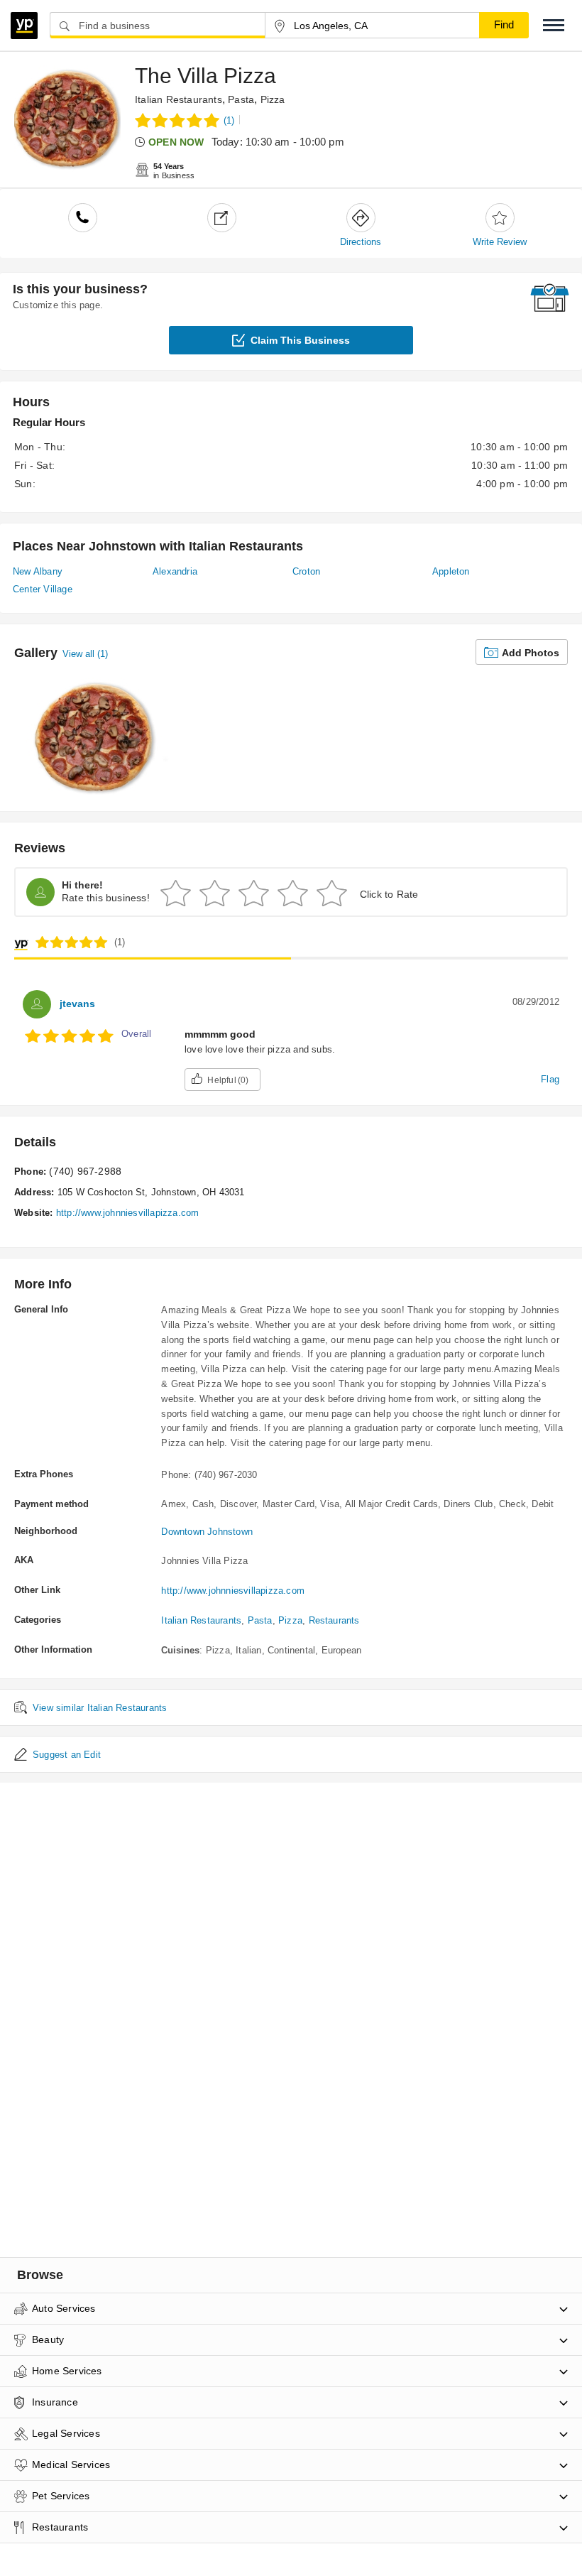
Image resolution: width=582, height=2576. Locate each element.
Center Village (43, 589)
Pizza (273, 99)
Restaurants (334, 1620)
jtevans (77, 1004)
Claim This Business (300, 340)
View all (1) (85, 654)
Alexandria (175, 571)
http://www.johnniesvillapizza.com (128, 1213)
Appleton (451, 571)
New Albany (38, 571)
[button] (554, 25)
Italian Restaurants (179, 99)
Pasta (241, 99)
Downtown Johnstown (207, 1532)
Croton (306, 571)
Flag (550, 1079)
